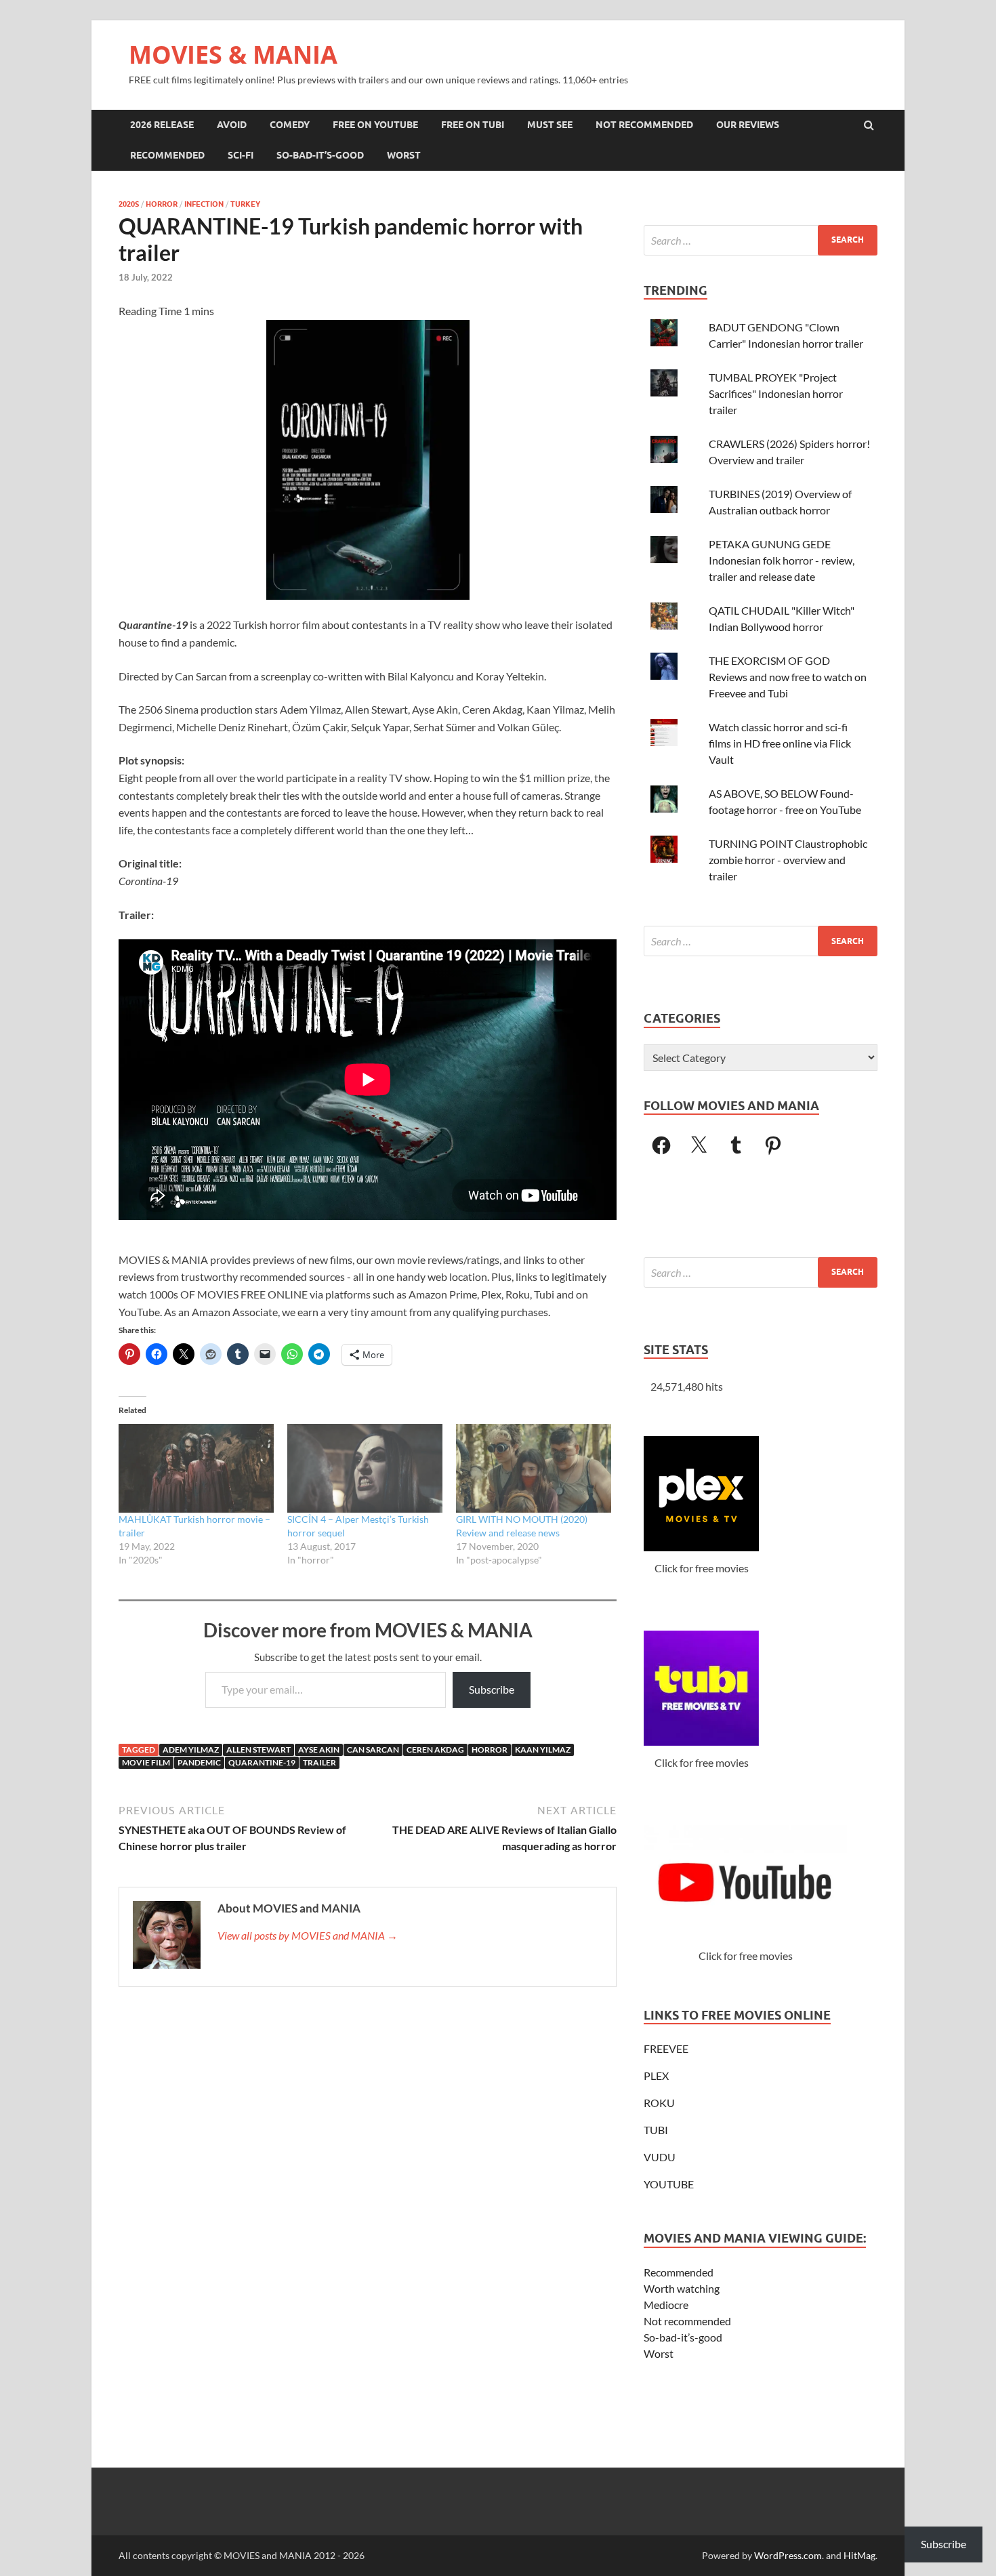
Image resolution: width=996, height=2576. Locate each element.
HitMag (859, 2555)
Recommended (679, 2272)
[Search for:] (761, 240)
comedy (290, 125)
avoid (232, 125)
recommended (167, 155)
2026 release (162, 125)
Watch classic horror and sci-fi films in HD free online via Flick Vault (780, 743)
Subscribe (492, 1689)
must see (550, 125)
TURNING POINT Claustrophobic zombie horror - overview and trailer (788, 860)
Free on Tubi (473, 125)
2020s (129, 204)
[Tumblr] (736, 1145)
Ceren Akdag (435, 1750)
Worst (659, 2353)
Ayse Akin (319, 1750)
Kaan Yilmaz (543, 1750)
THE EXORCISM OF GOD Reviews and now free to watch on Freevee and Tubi (788, 677)
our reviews (748, 125)
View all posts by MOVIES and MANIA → (308, 1935)
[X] (699, 1145)
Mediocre (666, 2305)
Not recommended (687, 2321)
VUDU (660, 2157)
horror (162, 204)
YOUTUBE (669, 2184)
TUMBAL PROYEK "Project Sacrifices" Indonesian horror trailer (776, 393)
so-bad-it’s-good (320, 155)
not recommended (644, 125)
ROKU (659, 2103)
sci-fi (241, 155)
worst (404, 155)
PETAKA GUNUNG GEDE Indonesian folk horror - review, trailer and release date (782, 560)
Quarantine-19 (262, 1762)
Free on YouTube (375, 125)
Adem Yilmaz (191, 1750)
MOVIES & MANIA (233, 55)
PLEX (656, 2076)
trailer (319, 1762)
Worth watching (682, 2288)
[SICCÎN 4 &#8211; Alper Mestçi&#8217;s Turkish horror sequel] (365, 1468)
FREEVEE (666, 2048)
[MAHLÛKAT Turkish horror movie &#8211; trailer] (196, 1468)
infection (204, 204)
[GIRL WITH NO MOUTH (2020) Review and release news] (534, 1468)
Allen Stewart (258, 1750)
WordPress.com (788, 2555)
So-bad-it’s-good (683, 2337)
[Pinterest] (773, 1145)
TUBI (656, 2130)
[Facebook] (661, 1145)
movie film (146, 1762)
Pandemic (199, 1762)
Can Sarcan (373, 1750)
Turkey (245, 204)
